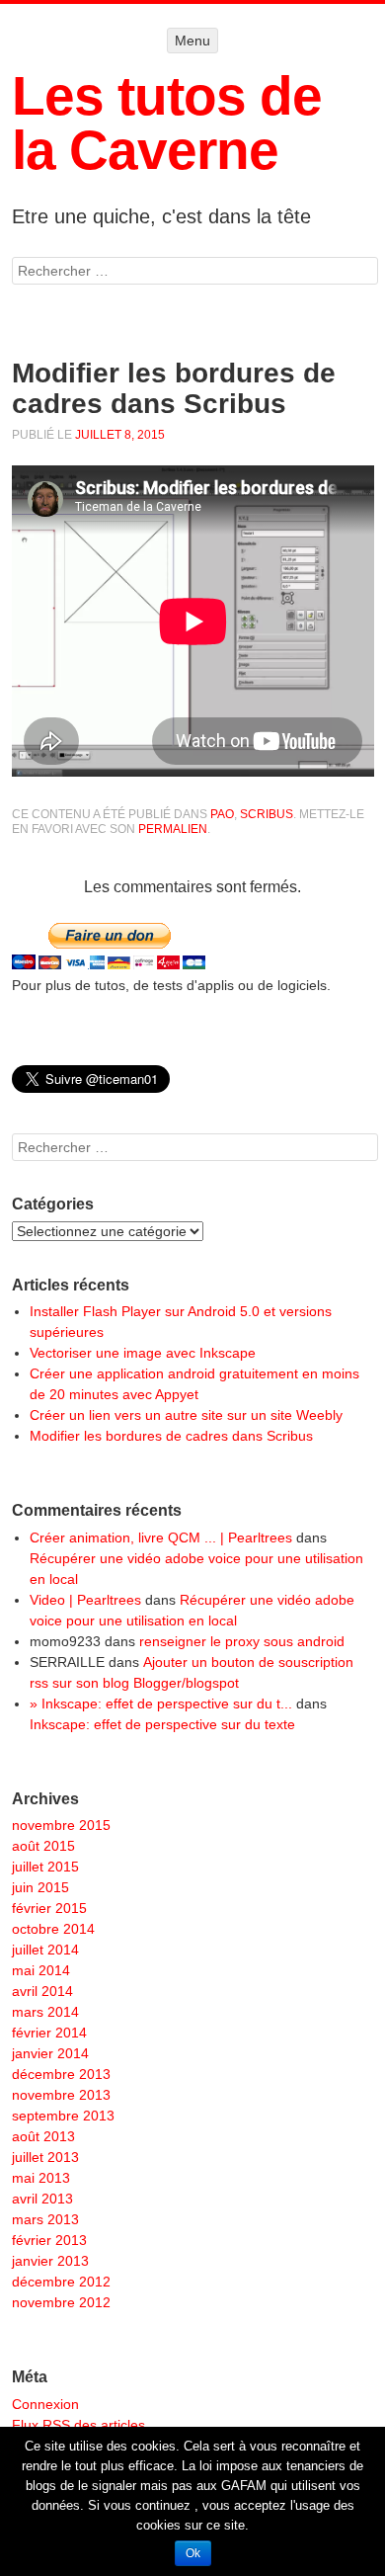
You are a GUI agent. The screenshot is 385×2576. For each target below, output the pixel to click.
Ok (193, 2553)
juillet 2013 (45, 2157)
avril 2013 (42, 2199)
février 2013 (49, 2240)
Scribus (267, 814)
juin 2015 (40, 1887)
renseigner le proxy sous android (242, 1641)
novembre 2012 (61, 2302)
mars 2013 (45, 2219)
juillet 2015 (45, 1867)
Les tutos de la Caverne (167, 123)
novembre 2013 (61, 2095)
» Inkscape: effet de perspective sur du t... (161, 1703)
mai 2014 (41, 1970)
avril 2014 (42, 1991)
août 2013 (43, 2136)
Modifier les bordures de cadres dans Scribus (171, 1436)
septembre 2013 (63, 2116)
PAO (222, 814)
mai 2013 (41, 2178)
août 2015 (43, 1846)
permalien (173, 829)
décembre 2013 (61, 2074)
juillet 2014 (45, 1950)
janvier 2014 (50, 2053)
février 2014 (49, 2033)
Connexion (45, 2404)
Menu (192, 41)
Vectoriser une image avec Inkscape (143, 1353)
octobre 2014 (53, 1929)
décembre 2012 (61, 2282)
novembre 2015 (61, 1825)
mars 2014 (45, 2012)
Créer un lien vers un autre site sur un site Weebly (186, 1415)
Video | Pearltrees (85, 1600)
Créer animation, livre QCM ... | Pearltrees (161, 1537)
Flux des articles (78, 2425)
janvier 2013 (50, 2261)
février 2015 (49, 1908)
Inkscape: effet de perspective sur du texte (162, 1724)
